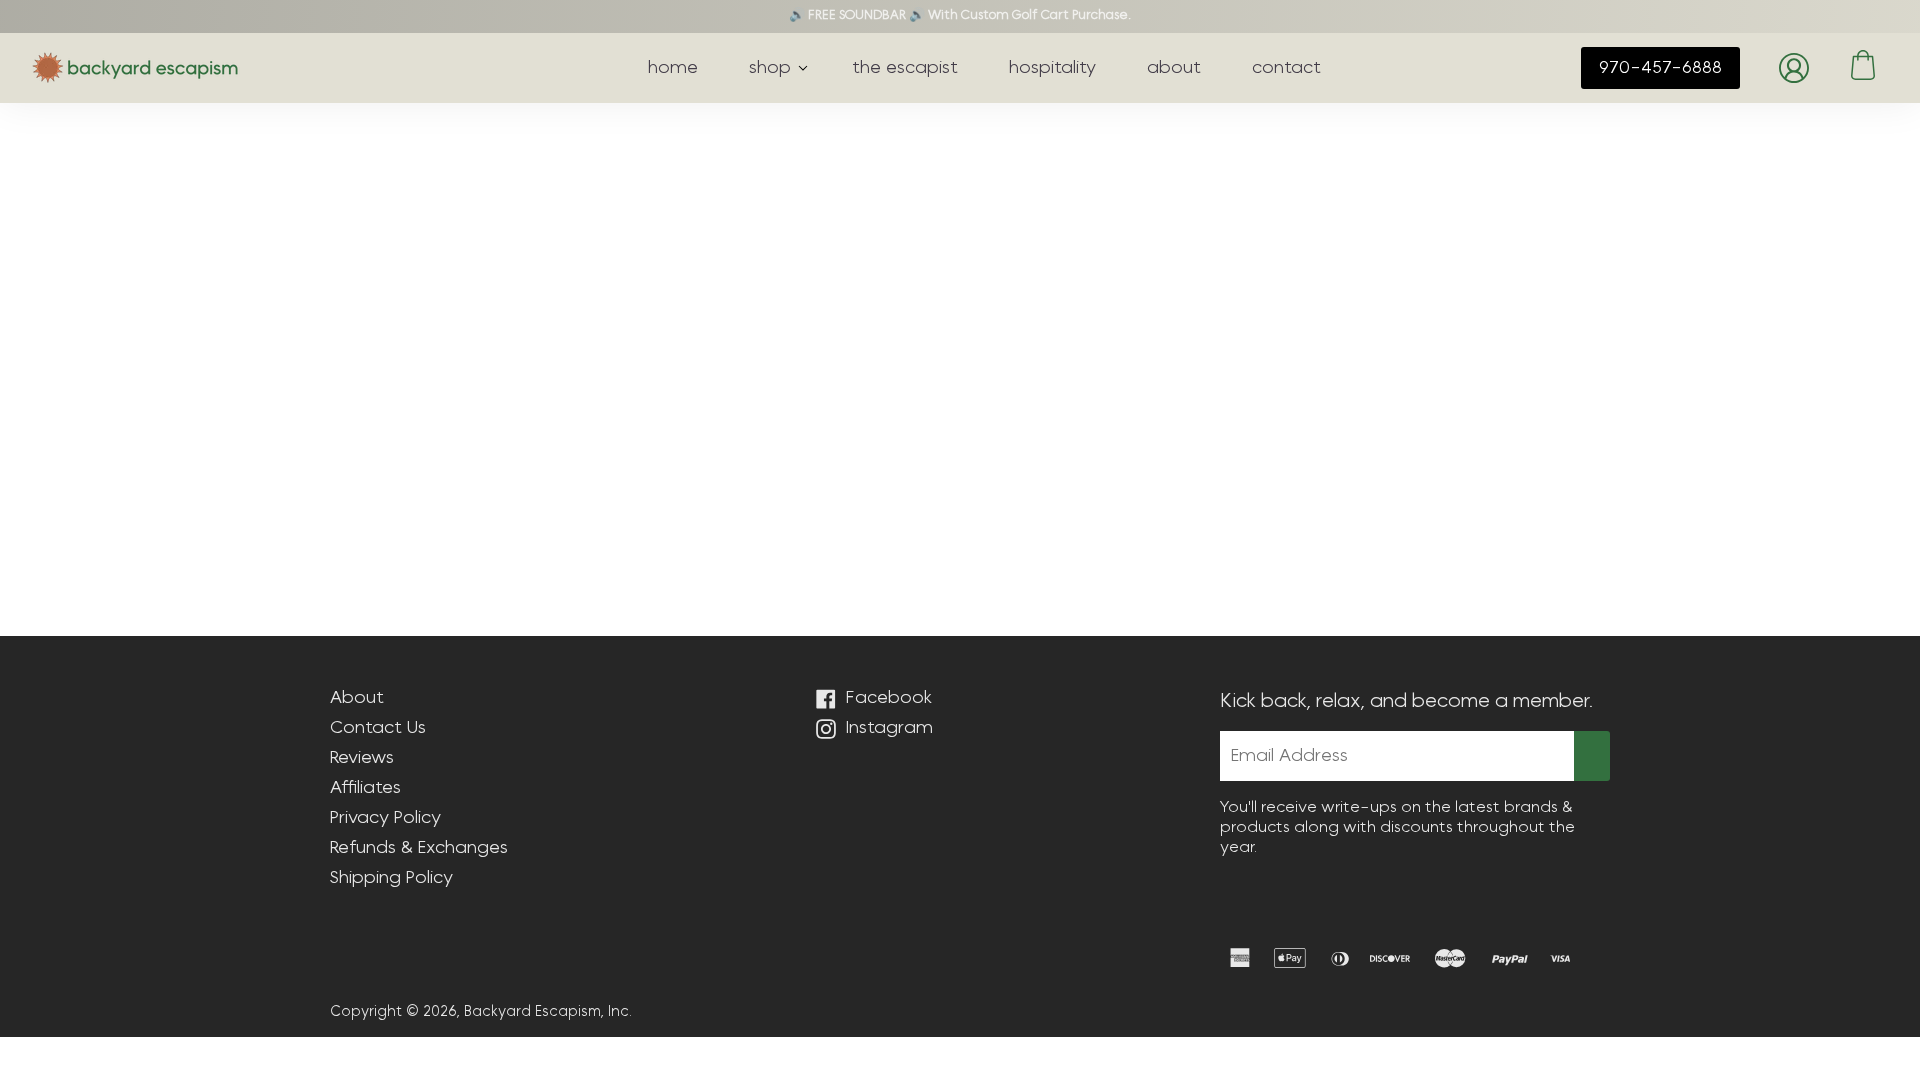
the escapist (905, 68)
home (673, 68)
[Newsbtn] (1592, 756)
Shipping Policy (391, 878)
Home (351, 171)
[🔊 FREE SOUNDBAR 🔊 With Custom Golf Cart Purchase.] (960, 16)
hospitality (1052, 68)
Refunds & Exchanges (419, 848)
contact (1286, 68)
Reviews (362, 758)
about (1174, 68)
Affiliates (365, 788)
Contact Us (378, 728)
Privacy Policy (385, 818)
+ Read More (960, 397)
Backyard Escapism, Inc (546, 1011)
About (357, 698)
